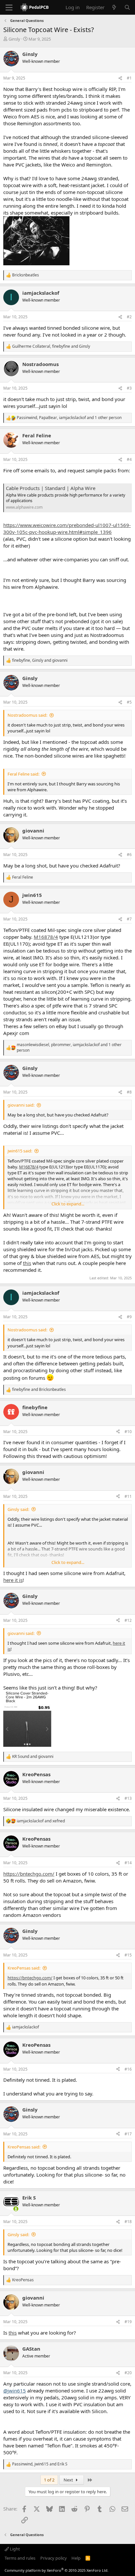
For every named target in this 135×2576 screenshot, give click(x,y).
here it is (13, 1580)
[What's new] (114, 7)
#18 (128, 2222)
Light (14, 2549)
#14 (128, 1863)
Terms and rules (20, 2558)
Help (76, 2558)
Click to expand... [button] (68, 1204)
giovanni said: (21, 1105)
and (39, 1390)
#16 (128, 2069)
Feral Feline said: (23, 774)
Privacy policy (54, 2558)
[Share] (120, 78)
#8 (129, 1092)
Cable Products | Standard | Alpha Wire (51, 488)
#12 (128, 1620)
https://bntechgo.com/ (29, 1874)
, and (51, 346)
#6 (129, 855)
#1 (129, 78)
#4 (129, 459)
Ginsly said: (18, 1509)
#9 (129, 1317)
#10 (128, 1432)
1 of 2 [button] (49, 2480)
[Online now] (16, 2209)
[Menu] (9, 8)
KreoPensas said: (24, 1968)
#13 (128, 1798)
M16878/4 (46, 937)
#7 (129, 919)
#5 (129, 702)
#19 (128, 2322)
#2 (129, 317)
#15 (128, 1955)
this (27, 1263)
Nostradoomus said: (27, 715)
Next (69, 2480)
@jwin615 (15, 2391)
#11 (128, 1496)
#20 (128, 2373)
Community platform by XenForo (57, 2570)
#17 (128, 2134)
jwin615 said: (20, 1151)
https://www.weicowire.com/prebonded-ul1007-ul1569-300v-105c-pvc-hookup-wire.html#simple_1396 (67, 528)
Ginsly (14, 39)
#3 (129, 388)
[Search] (127, 7)
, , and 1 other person (69, 418)
